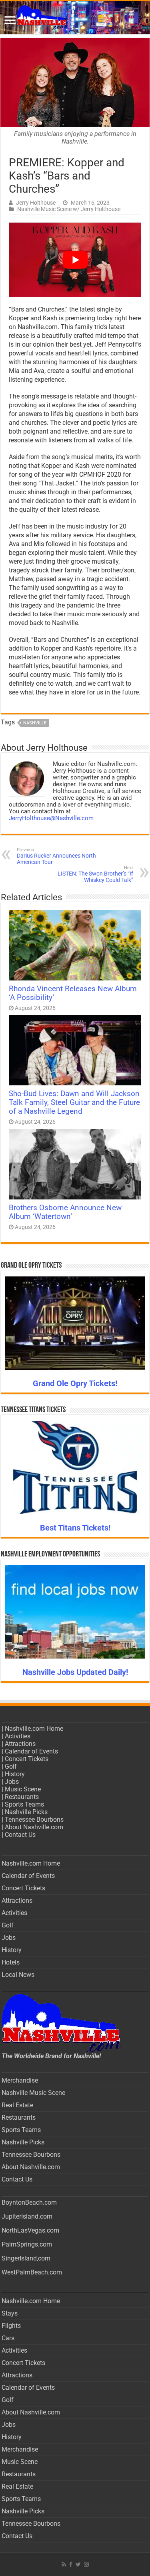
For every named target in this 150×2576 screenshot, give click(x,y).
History (15, 1774)
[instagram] (86, 2564)
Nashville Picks (26, 1812)
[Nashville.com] (75, 18)
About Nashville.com (34, 1827)
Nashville (35, 723)
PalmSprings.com (27, 2244)
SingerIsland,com (26, 2258)
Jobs (12, 1782)
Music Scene (23, 1789)
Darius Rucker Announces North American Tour (56, 856)
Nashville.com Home (34, 1729)
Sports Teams (24, 1804)
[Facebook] (71, 2564)
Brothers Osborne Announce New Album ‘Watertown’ (65, 1212)
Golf (11, 1766)
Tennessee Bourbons (34, 1820)
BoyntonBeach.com (29, 2202)
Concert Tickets (27, 1759)
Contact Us (20, 1835)
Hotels (11, 1962)
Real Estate (17, 2105)
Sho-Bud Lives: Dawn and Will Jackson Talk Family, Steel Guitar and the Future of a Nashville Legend (74, 1103)
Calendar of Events (31, 1751)
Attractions (20, 1744)
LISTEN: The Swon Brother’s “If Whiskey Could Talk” (95, 874)
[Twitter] (78, 2564)
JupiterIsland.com (27, 2216)
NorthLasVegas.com (30, 2230)
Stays (10, 2313)
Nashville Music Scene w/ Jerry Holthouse (69, 209)
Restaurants (22, 1797)
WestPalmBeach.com (32, 2272)
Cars (8, 2338)
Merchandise (20, 2080)
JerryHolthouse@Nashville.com (51, 818)
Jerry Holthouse (36, 203)
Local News (18, 1975)
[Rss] (64, 2564)
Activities (18, 1736)
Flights (11, 2326)
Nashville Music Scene (33, 2093)
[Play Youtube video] (75, 260)
